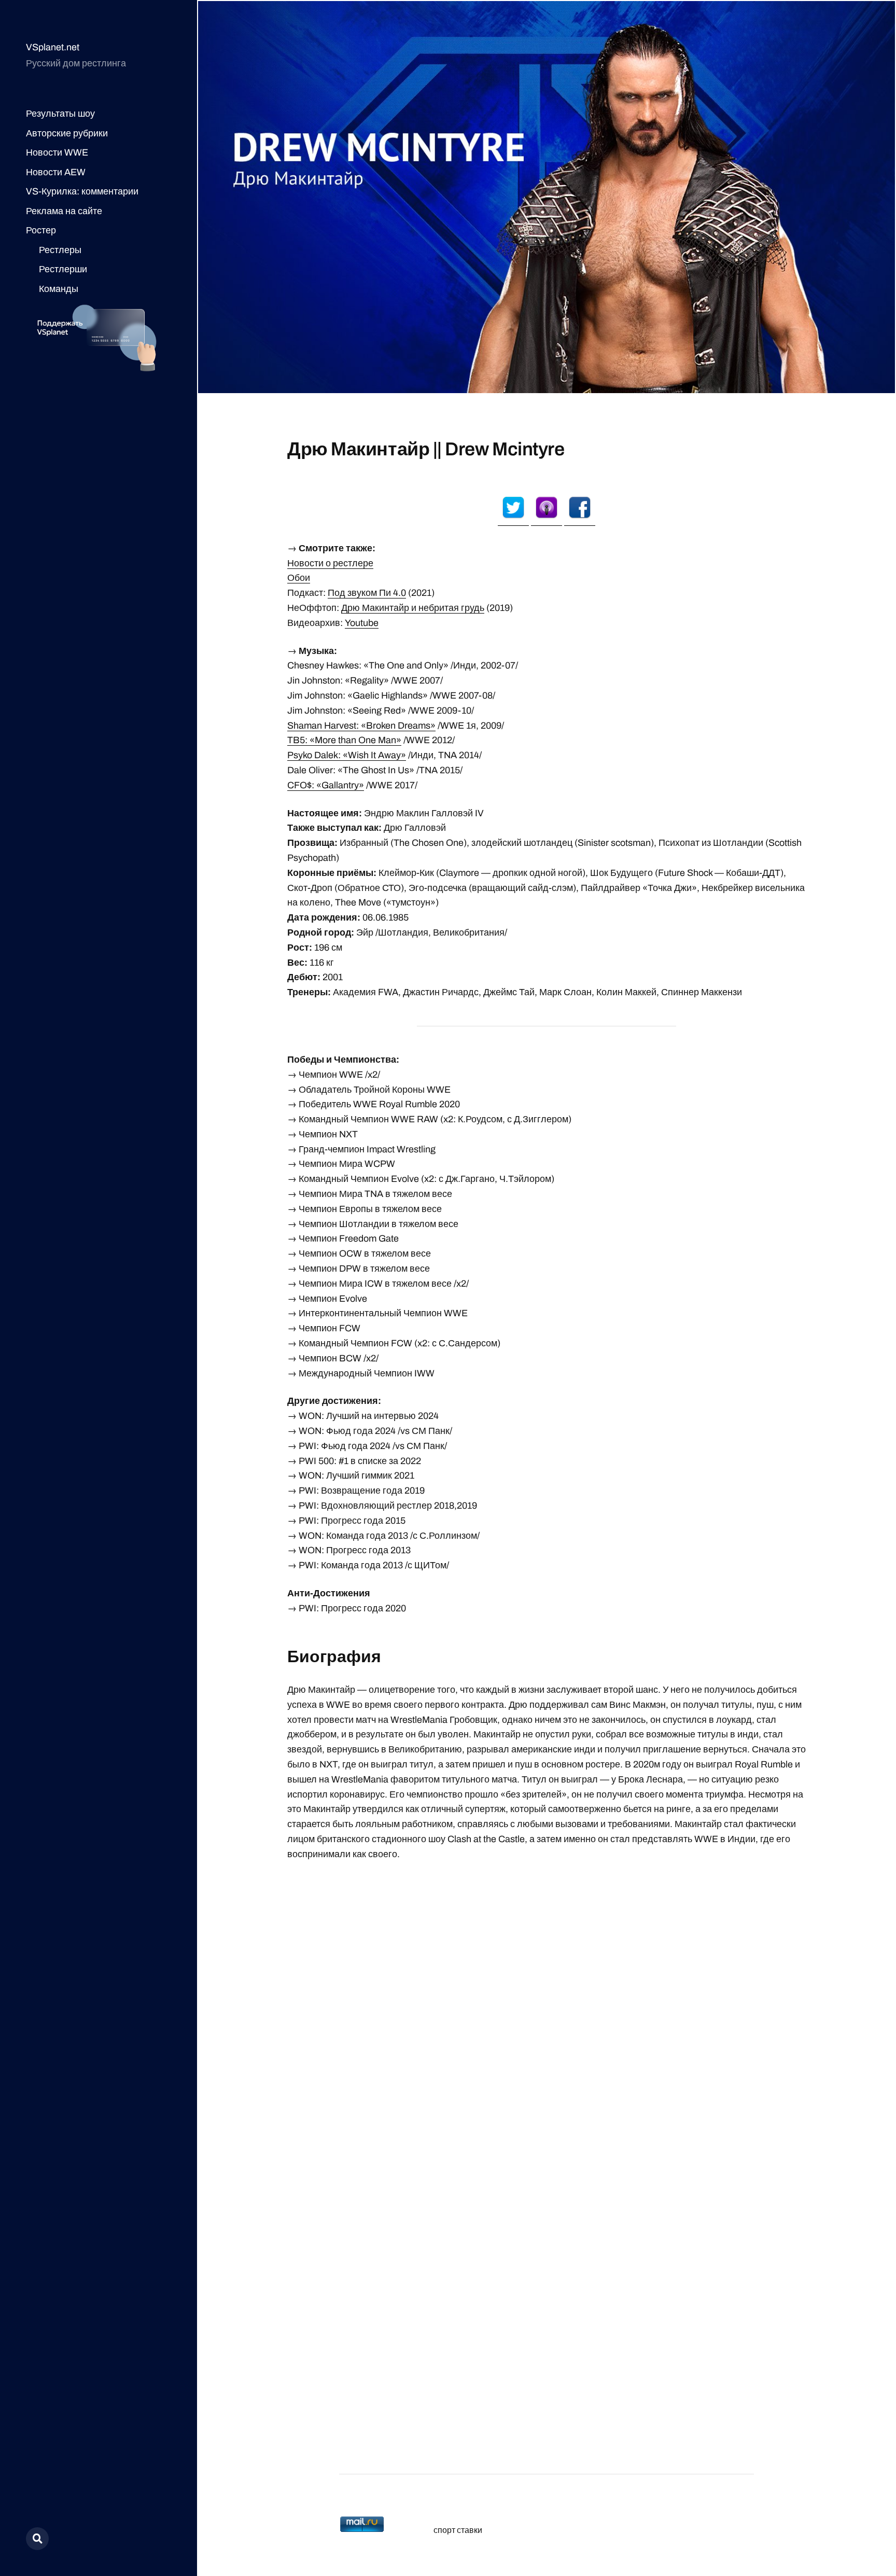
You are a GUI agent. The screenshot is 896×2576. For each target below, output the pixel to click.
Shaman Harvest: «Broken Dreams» (361, 726)
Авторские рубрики (67, 133)
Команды (59, 289)
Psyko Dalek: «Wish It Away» (347, 755)
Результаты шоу (60, 114)
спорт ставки (458, 2530)
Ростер (41, 230)
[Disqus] (547, 2002)
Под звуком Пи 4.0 (367, 593)
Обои (299, 578)
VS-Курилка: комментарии (82, 191)
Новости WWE (57, 152)
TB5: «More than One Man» (344, 740)
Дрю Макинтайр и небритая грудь (413, 608)
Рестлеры (60, 250)
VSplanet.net (53, 47)
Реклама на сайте (64, 211)
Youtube (362, 623)
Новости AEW (56, 172)
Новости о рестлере (330, 563)
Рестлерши (63, 269)
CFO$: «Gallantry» (326, 785)
